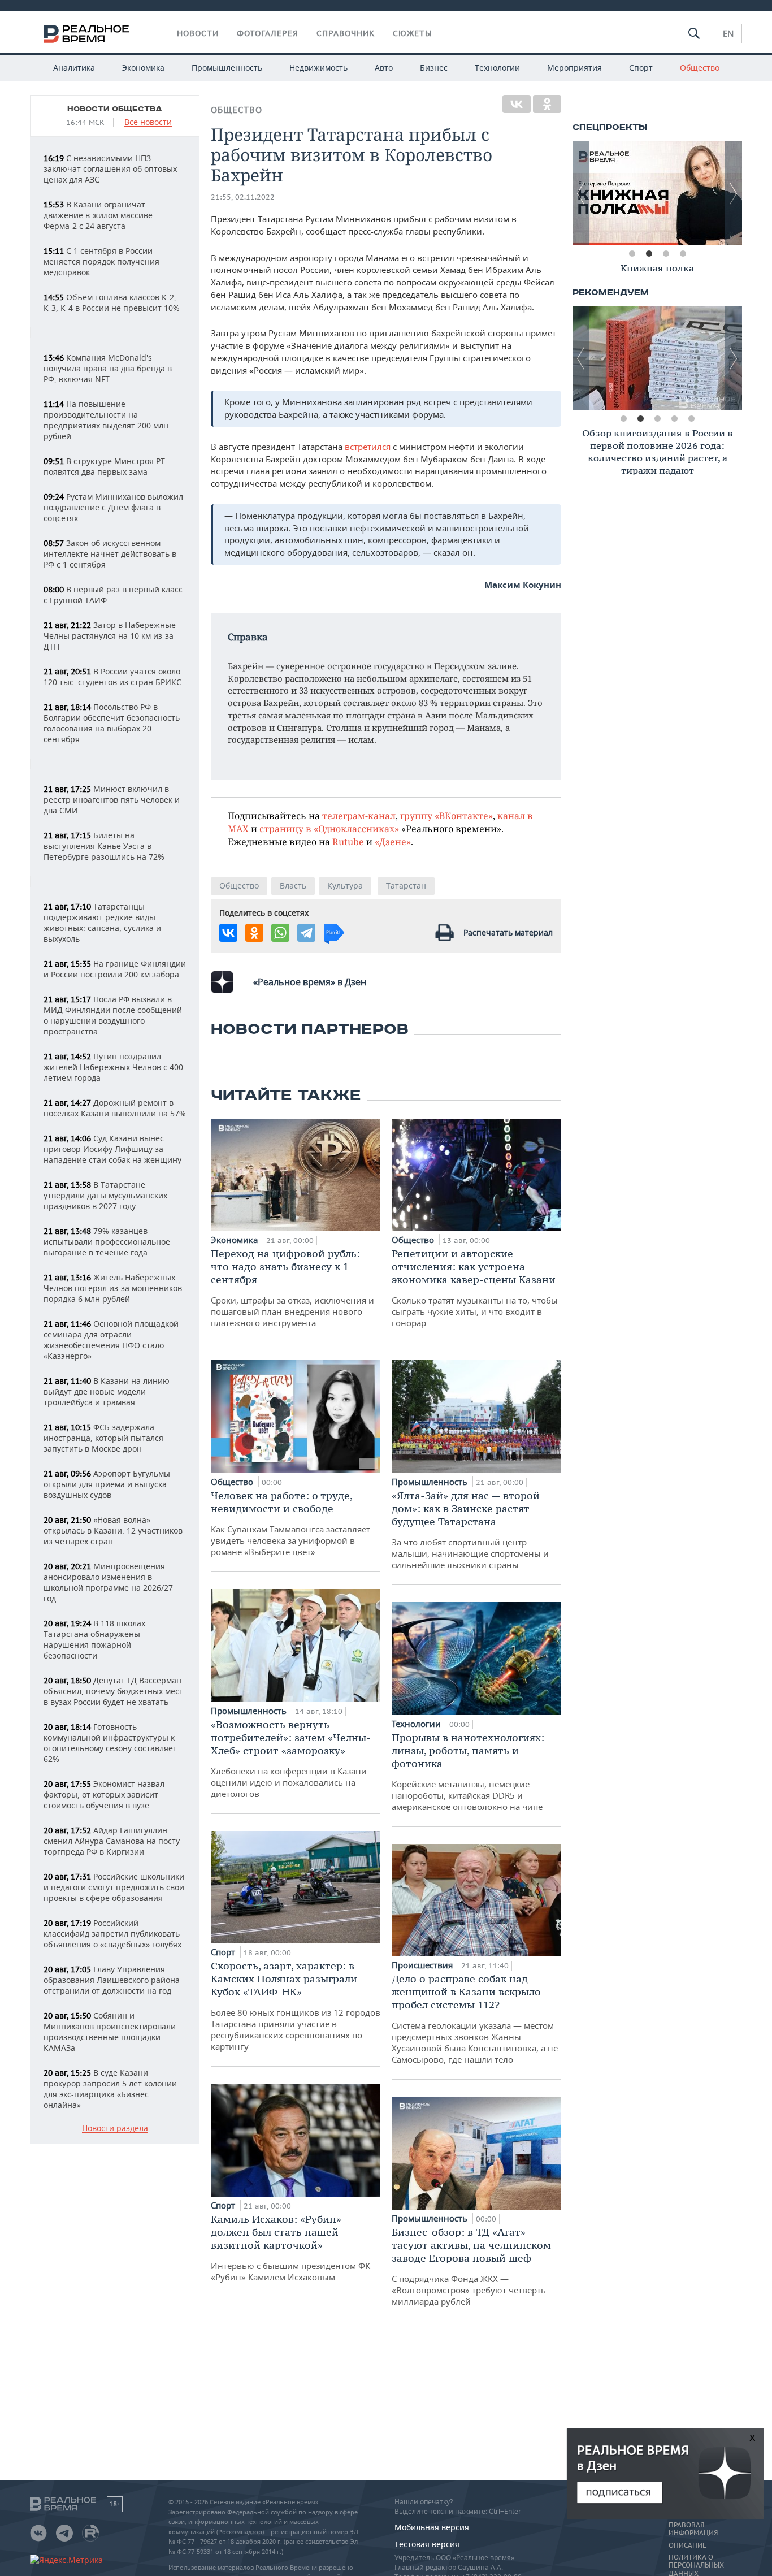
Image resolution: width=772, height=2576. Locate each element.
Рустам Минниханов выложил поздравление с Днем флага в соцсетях (113, 507)
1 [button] (632, 254)
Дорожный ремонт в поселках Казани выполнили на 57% (115, 1108)
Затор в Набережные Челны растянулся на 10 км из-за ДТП (110, 636)
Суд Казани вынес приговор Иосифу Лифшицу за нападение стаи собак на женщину (112, 1149)
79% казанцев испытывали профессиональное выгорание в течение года (107, 1242)
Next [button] (734, 193)
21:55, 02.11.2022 (243, 197)
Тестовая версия (427, 2544)
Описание (688, 2545)
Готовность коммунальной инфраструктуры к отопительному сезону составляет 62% (110, 1743)
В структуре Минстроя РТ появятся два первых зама (104, 466)
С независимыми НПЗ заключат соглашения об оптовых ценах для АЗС (110, 169)
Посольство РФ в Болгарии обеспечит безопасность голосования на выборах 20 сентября (112, 723)
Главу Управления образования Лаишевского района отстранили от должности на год (112, 1980)
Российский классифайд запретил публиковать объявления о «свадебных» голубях (112, 1934)
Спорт (641, 68)
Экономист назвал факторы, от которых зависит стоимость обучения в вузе (104, 1794)
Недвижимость (318, 68)
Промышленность (227, 68)
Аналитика (74, 68)
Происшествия (423, 1965)
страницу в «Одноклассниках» (329, 828)
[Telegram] (306, 933)
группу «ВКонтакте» (446, 815)
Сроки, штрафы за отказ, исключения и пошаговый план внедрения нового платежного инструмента (292, 1288)
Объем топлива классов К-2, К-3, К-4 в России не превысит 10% (112, 302)
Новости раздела (115, 2129)
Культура (345, 886)
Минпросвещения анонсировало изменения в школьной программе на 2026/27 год (108, 1582)
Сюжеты (413, 33)
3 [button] (666, 254)
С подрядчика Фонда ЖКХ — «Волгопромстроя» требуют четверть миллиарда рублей (471, 2266)
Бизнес (434, 68)
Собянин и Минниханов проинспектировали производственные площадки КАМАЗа (110, 2032)
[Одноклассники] (547, 104)
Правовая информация (693, 2529)
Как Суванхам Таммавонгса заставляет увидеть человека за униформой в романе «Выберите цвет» (290, 1523)
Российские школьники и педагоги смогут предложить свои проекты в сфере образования (114, 1887)
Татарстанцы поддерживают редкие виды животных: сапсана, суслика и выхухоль (102, 923)
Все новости (148, 122)
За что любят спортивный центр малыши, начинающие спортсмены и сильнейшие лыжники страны (470, 1530)
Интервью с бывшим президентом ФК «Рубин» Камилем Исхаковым (290, 2248)
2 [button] (649, 254)
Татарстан (406, 886)
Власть (293, 886)
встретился (369, 447)
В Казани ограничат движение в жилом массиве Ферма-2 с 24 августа (98, 215)
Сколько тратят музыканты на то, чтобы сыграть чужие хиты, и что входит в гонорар (475, 1288)
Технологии (497, 68)
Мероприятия (574, 68)
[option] (657, 193)
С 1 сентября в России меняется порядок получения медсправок (101, 261)
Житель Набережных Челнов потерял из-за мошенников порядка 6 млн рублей (113, 1288)
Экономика (143, 68)
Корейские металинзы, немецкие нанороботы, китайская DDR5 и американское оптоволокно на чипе (468, 1772)
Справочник (346, 33)
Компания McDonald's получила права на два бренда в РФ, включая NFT (108, 368)
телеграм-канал (359, 815)
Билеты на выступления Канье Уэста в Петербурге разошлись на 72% (104, 846)
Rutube (348, 841)
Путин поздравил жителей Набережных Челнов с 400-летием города (115, 1067)
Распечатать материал (508, 932)
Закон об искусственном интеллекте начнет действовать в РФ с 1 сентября (110, 554)
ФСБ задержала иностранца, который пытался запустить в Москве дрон (103, 1438)
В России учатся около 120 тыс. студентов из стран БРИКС (112, 677)
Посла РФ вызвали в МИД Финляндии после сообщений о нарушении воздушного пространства (113, 1015)
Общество (700, 68)
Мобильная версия (432, 2527)
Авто (384, 68)
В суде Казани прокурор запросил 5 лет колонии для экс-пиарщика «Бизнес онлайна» (110, 2089)
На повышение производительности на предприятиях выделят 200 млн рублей (106, 420)
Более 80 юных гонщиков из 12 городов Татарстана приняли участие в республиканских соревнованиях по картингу (296, 2006)
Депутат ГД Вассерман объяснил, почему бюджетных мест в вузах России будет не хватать (113, 1691)
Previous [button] (581, 193)
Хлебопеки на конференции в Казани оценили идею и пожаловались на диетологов (291, 1759)
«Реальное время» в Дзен (310, 982)
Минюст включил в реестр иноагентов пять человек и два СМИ (112, 800)
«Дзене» (393, 841)
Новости (198, 33)
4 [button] (683, 254)
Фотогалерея (268, 33)
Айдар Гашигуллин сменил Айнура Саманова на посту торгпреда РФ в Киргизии (112, 1841)
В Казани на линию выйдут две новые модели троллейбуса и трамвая (107, 1391)
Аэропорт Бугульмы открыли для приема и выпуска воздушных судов (107, 1484)
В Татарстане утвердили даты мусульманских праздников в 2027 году (105, 1195)
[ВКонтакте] (517, 104)
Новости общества (115, 109)
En (728, 33)
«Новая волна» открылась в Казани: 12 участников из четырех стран (113, 1531)
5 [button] (691, 419)
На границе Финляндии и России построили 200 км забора (115, 969)
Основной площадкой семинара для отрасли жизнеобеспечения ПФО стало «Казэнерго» (111, 1340)
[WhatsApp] (280, 933)
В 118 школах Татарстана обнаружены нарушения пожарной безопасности (94, 1639)
